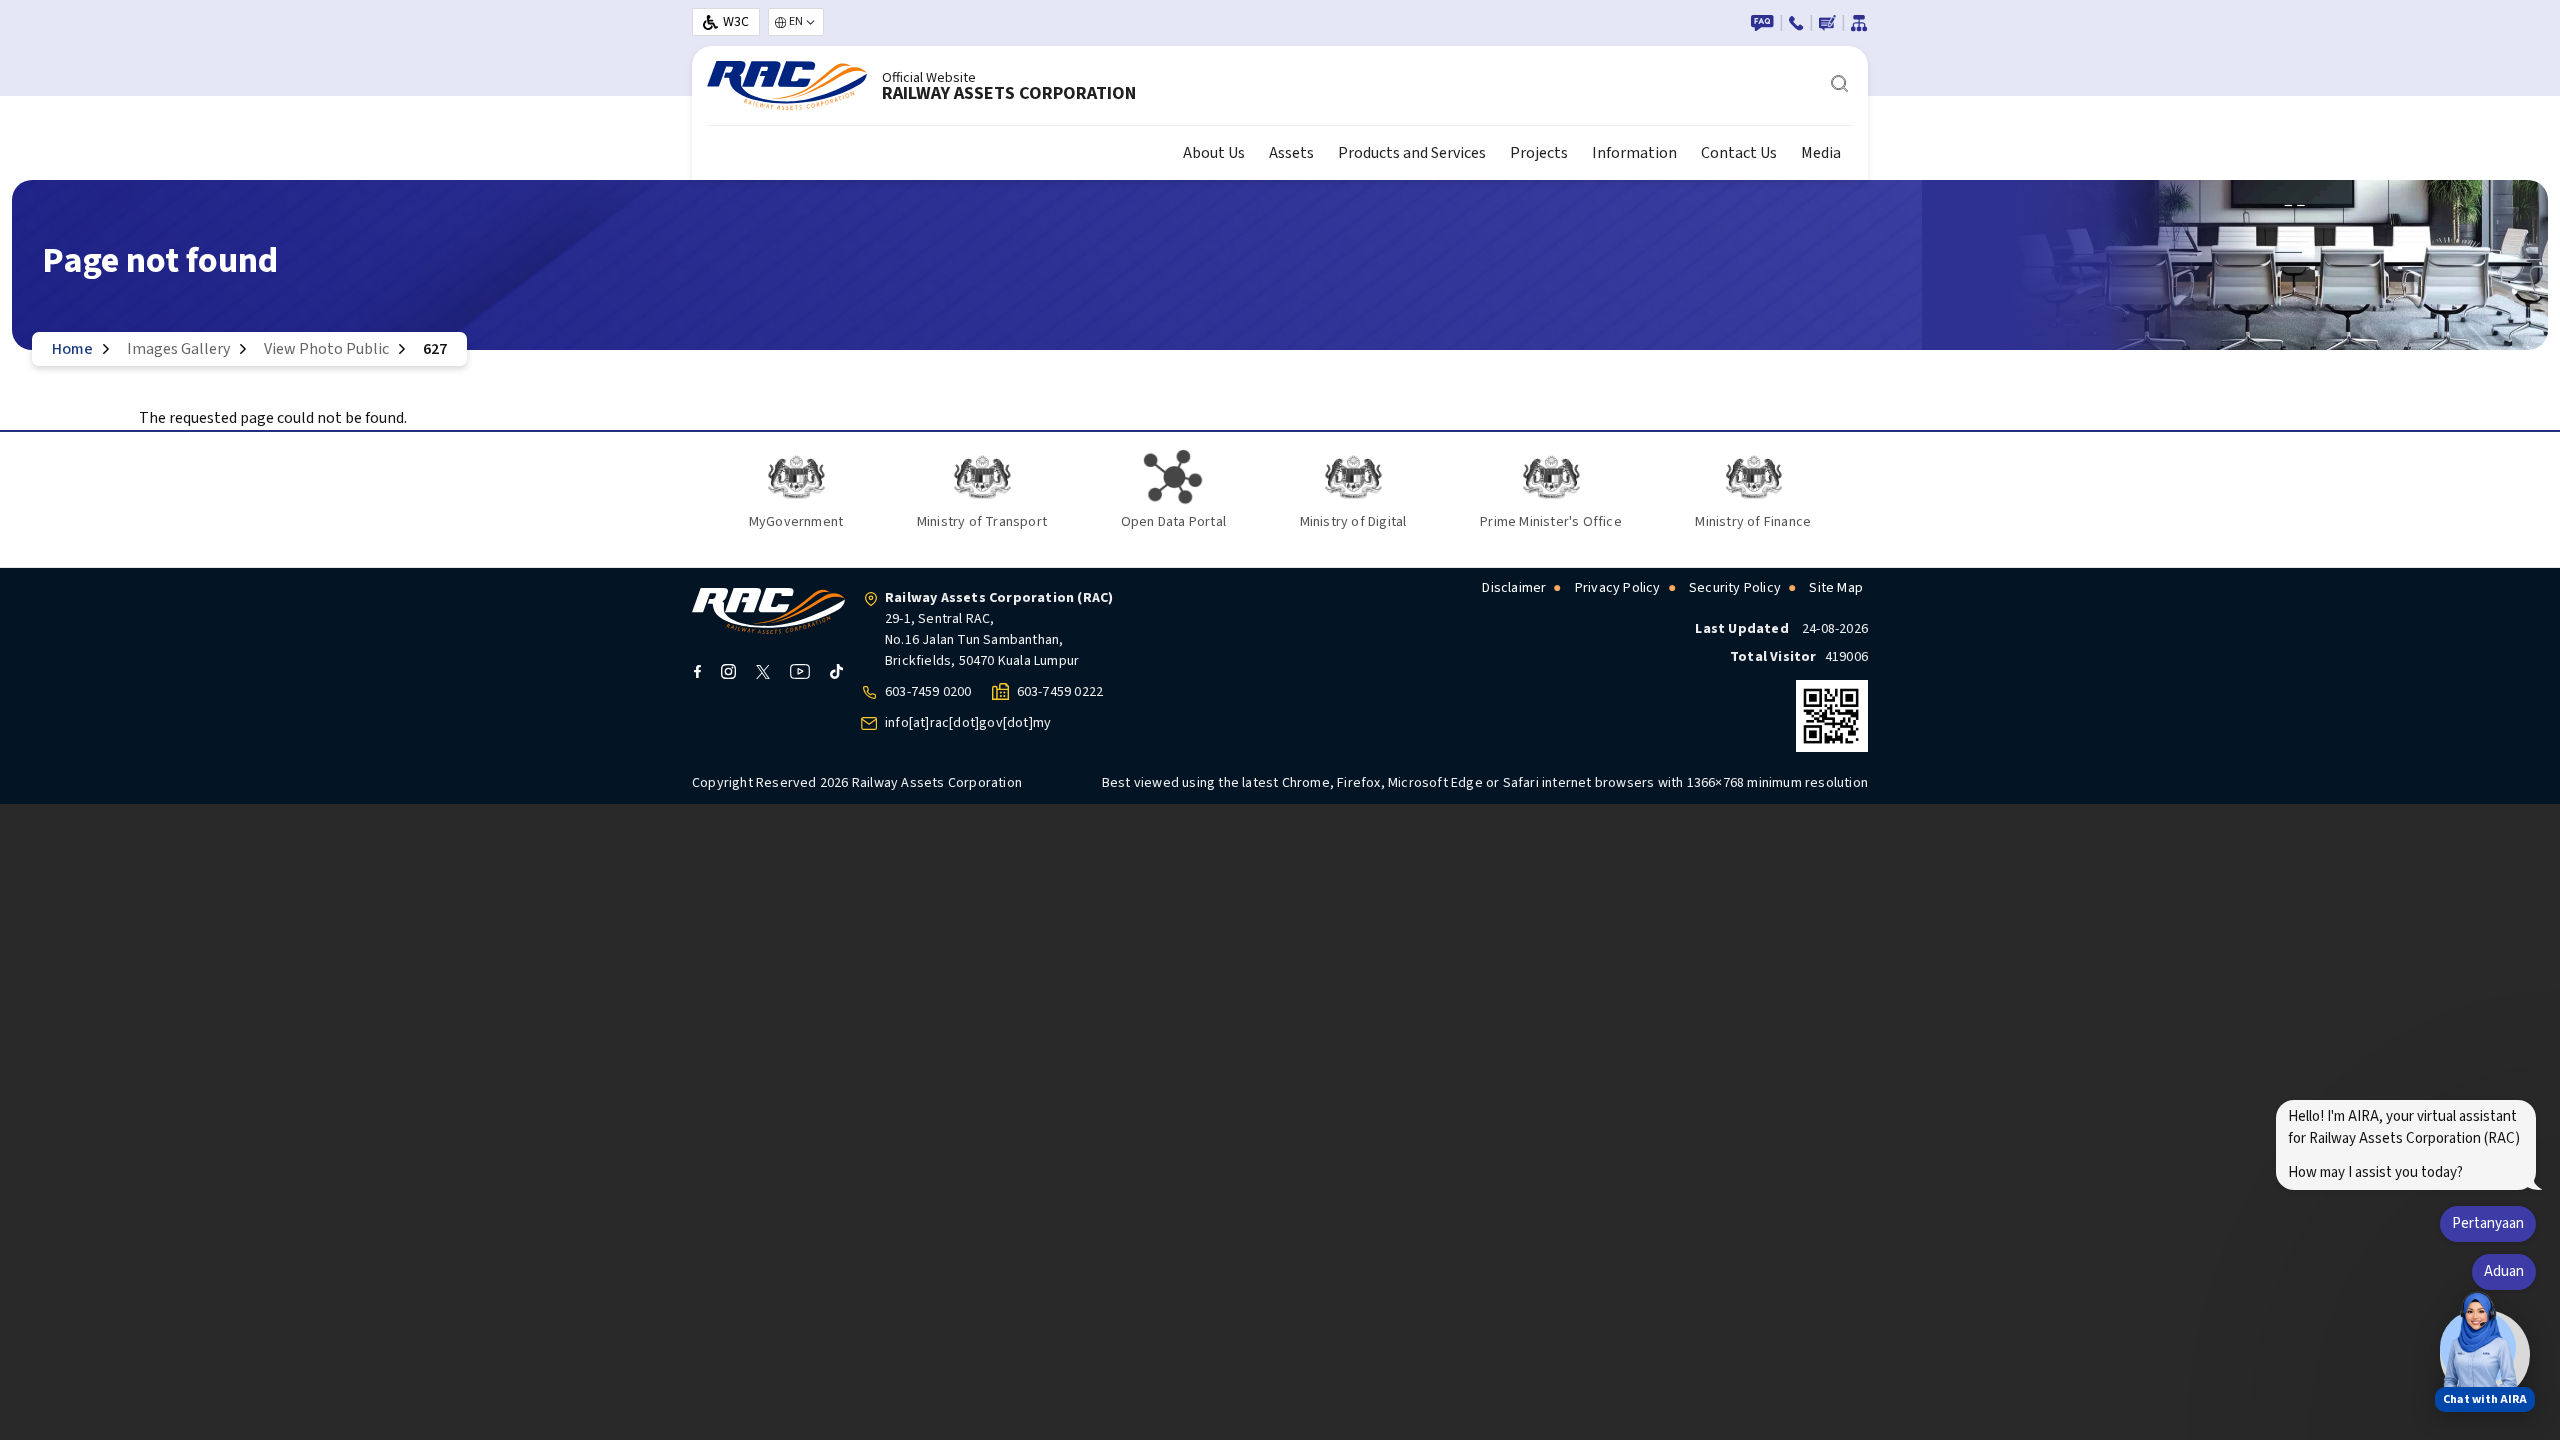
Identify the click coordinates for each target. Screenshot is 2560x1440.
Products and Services (1412, 153)
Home (72, 349)
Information (1634, 153)
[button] (2478, 1348)
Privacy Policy (1618, 588)
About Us (1214, 153)
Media (1821, 153)
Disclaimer (1514, 588)
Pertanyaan (2488, 1223)
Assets (1291, 153)
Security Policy (1735, 588)
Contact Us (1739, 153)
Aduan (2504, 1271)
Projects (1539, 153)
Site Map (1836, 588)
